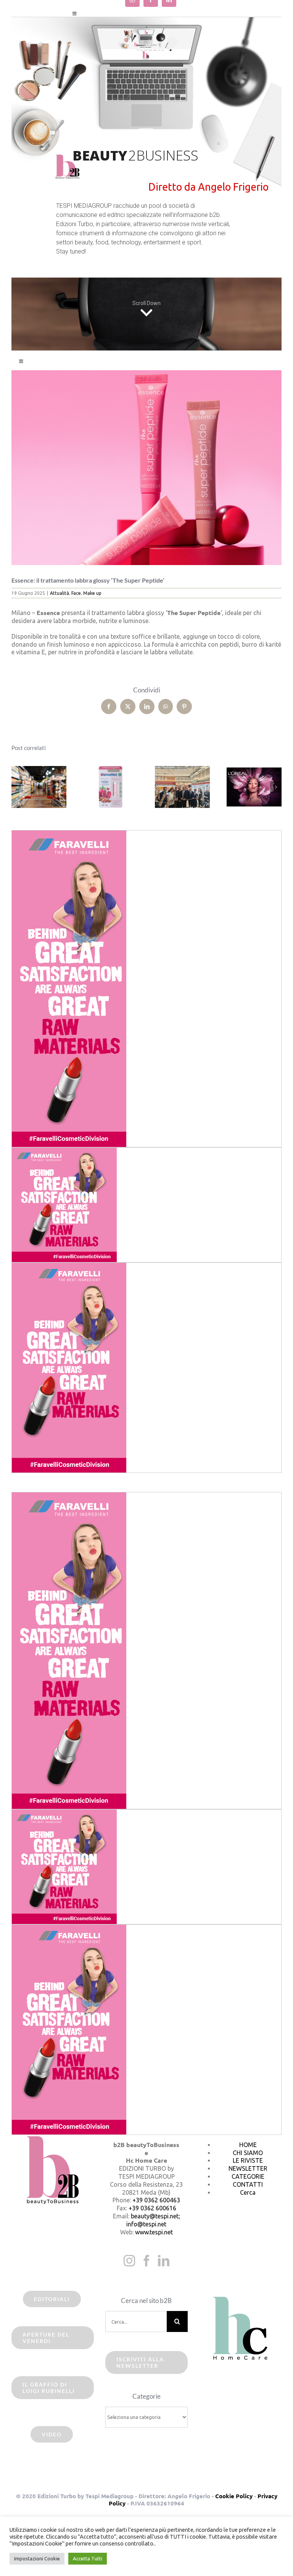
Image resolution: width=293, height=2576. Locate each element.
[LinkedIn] (164, 2261)
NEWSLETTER (248, 2168)
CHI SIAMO (248, 2153)
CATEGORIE (248, 2176)
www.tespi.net (154, 2232)
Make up (92, 593)
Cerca (248, 2192)
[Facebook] (146, 2261)
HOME (248, 2145)
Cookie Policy (234, 2496)
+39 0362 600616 (152, 2208)
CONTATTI (248, 2184)
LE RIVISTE (248, 2160)
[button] (17, 787)
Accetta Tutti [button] (88, 2558)
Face (76, 593)
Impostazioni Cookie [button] (37, 2558)
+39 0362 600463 (156, 2200)
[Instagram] (129, 2261)
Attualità (60, 593)
